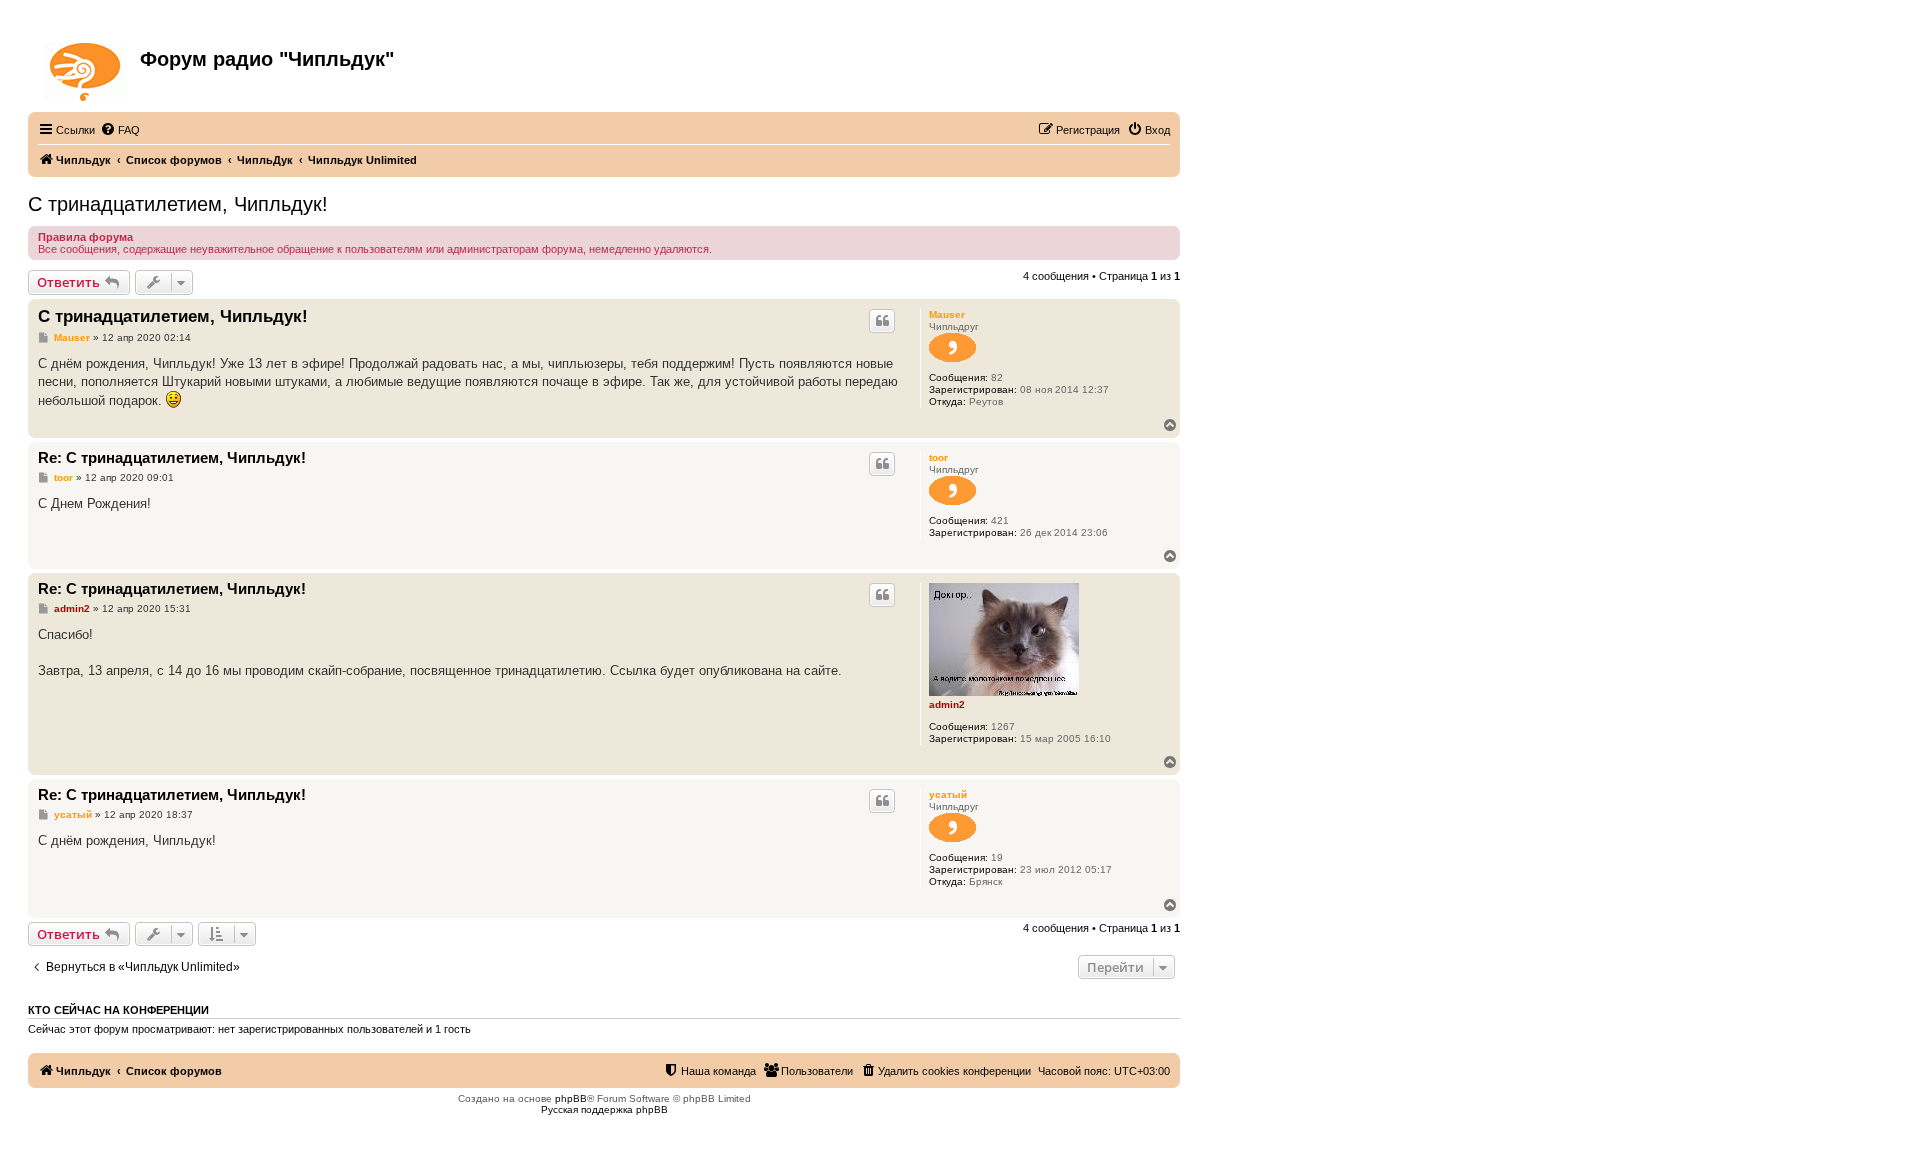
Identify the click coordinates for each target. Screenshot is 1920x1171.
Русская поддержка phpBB (604, 1109)
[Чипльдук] (86, 68)
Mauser (947, 314)
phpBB (571, 1098)
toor (938, 457)
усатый (948, 794)
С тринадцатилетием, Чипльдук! (178, 204)
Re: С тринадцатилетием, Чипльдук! (172, 457)
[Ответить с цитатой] (882, 321)
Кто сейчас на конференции (118, 1010)
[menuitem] (120, 130)
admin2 (947, 704)
